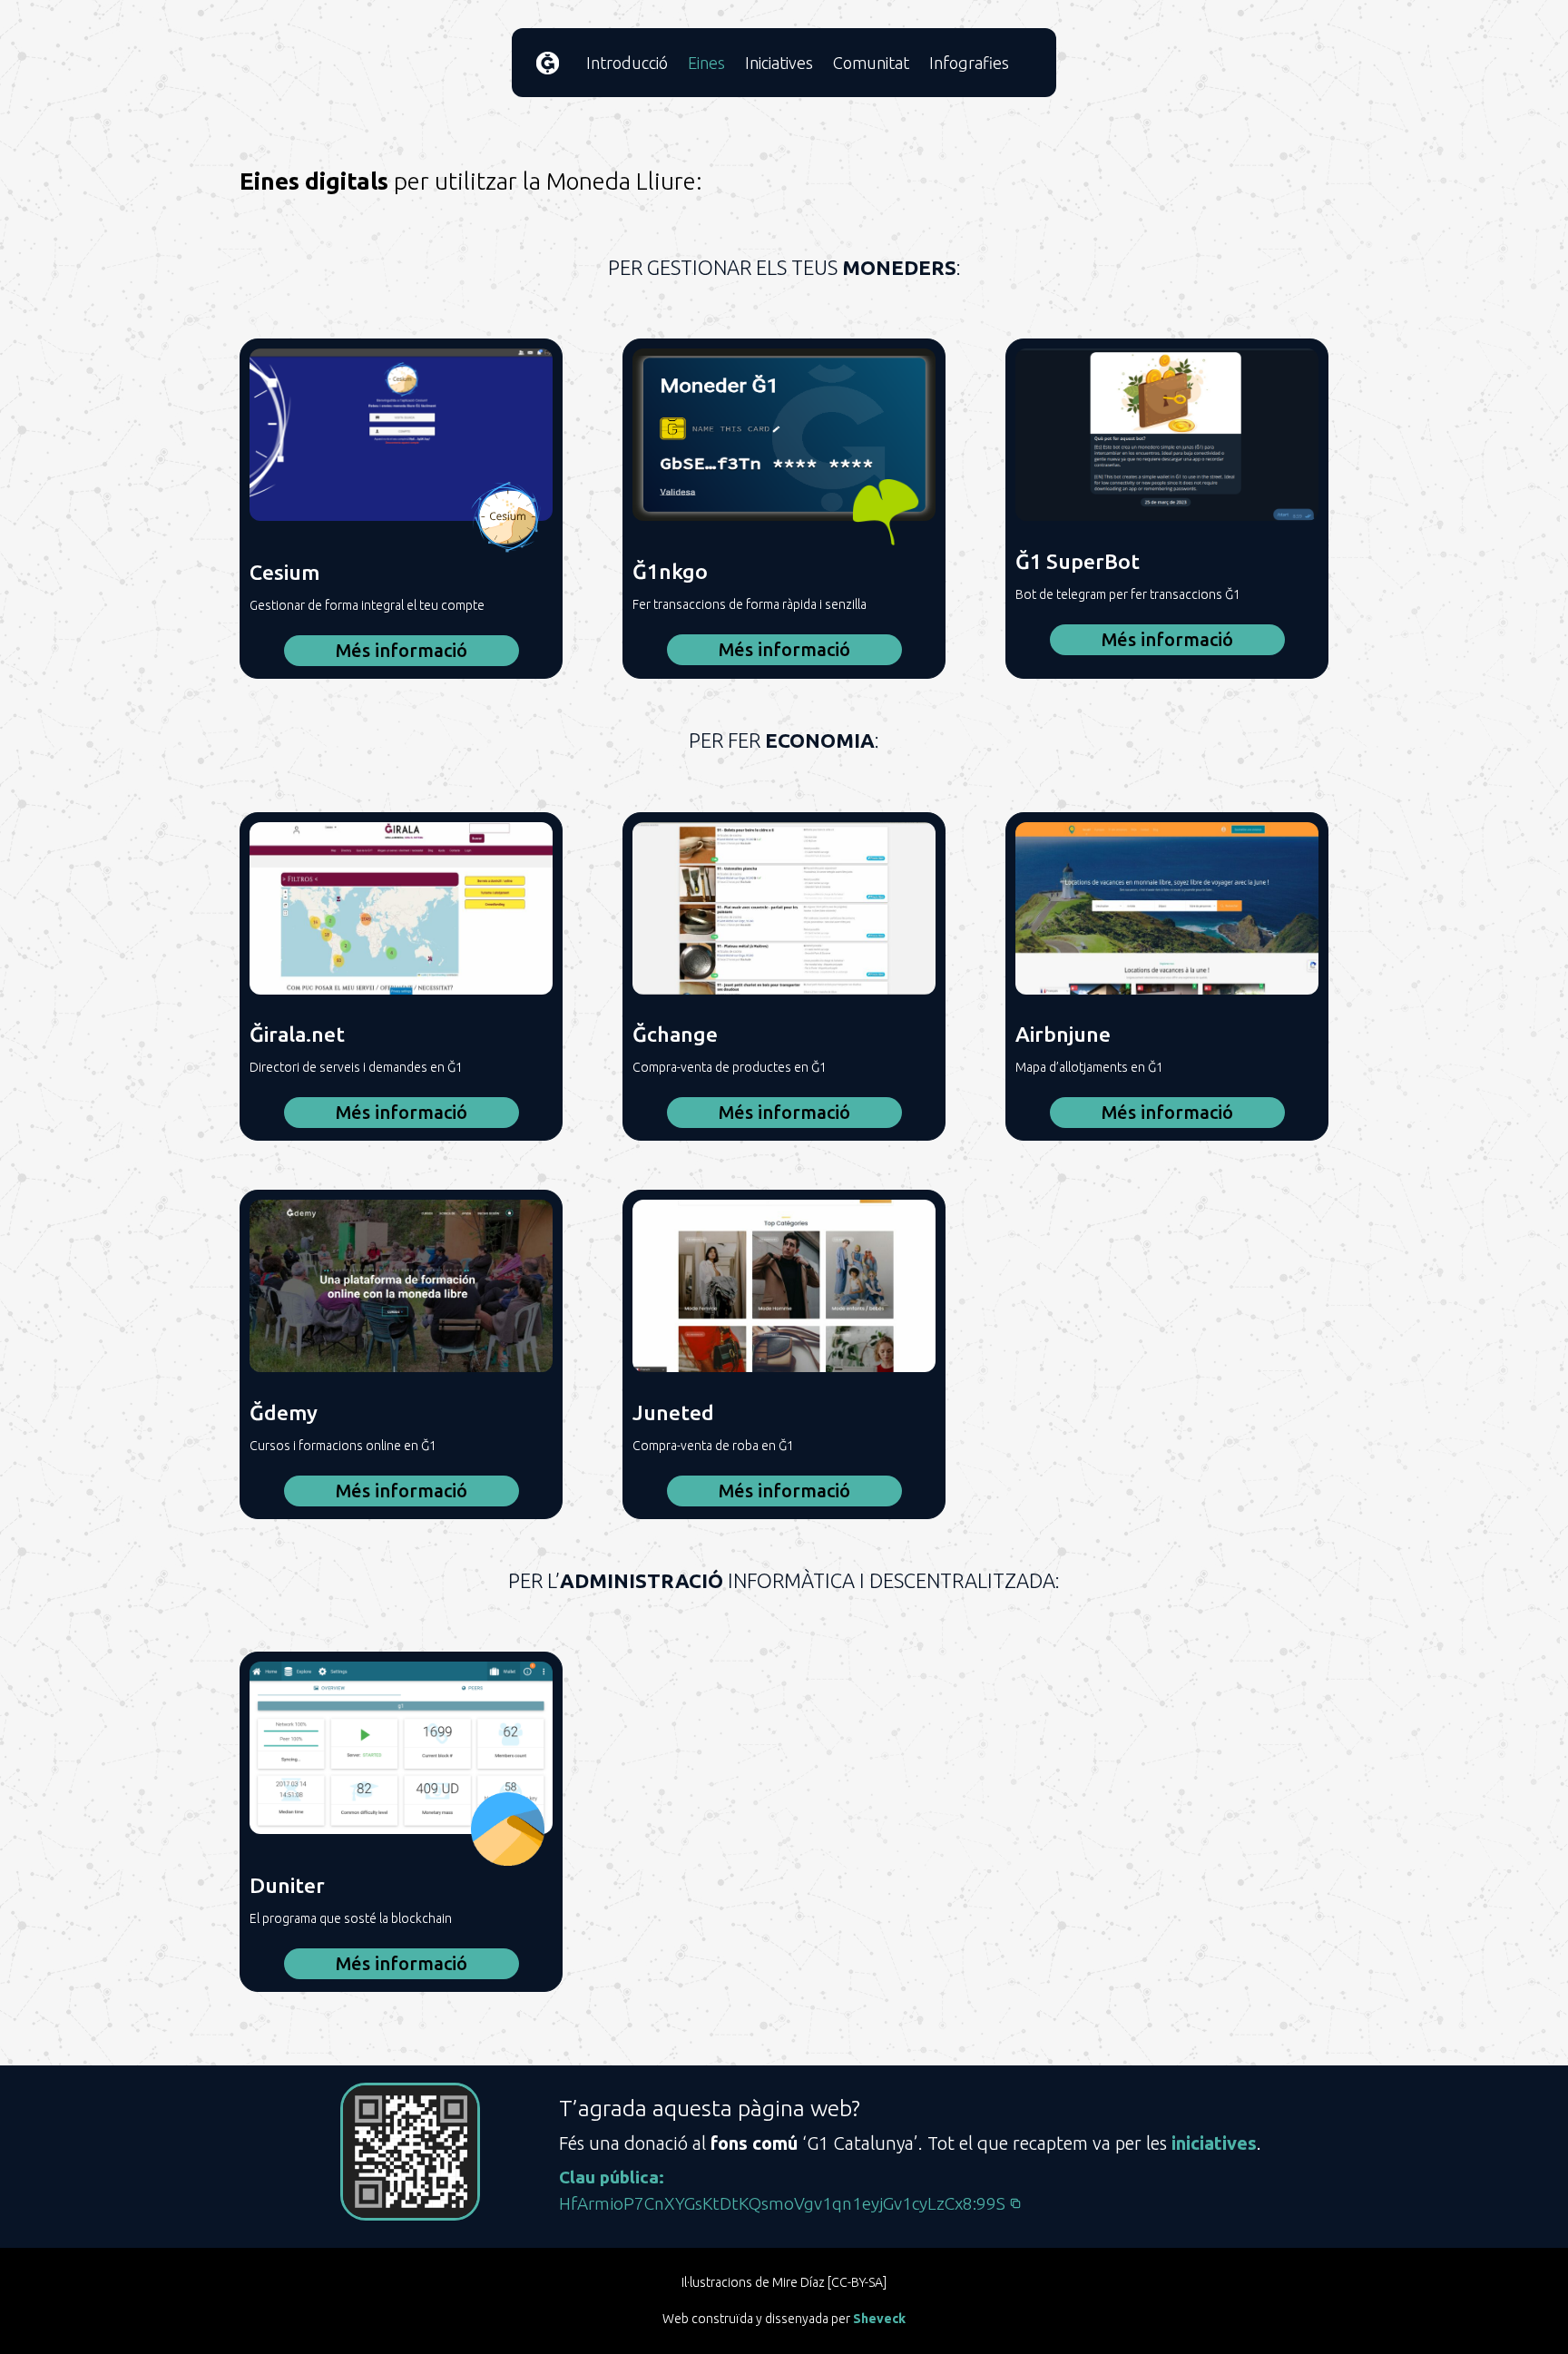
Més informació (402, 650)
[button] (790, 2204)
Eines (706, 63)
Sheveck (879, 2319)
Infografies (969, 63)
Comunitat (871, 63)
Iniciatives (779, 63)
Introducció (627, 63)
